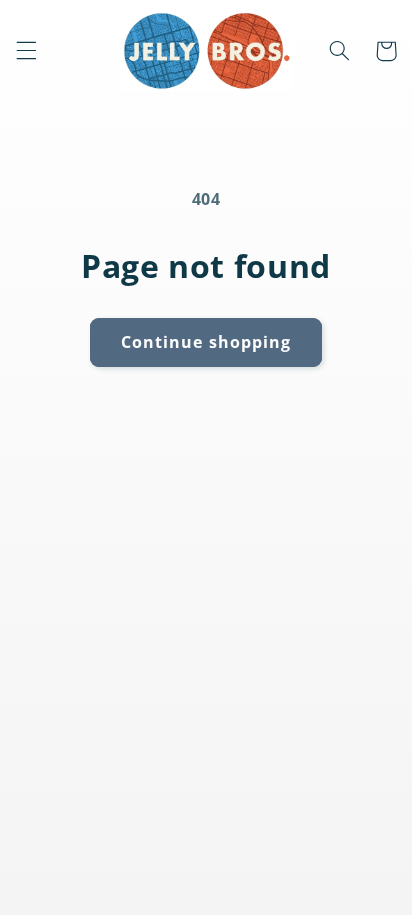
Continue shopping (206, 342)
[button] (26, 51)
